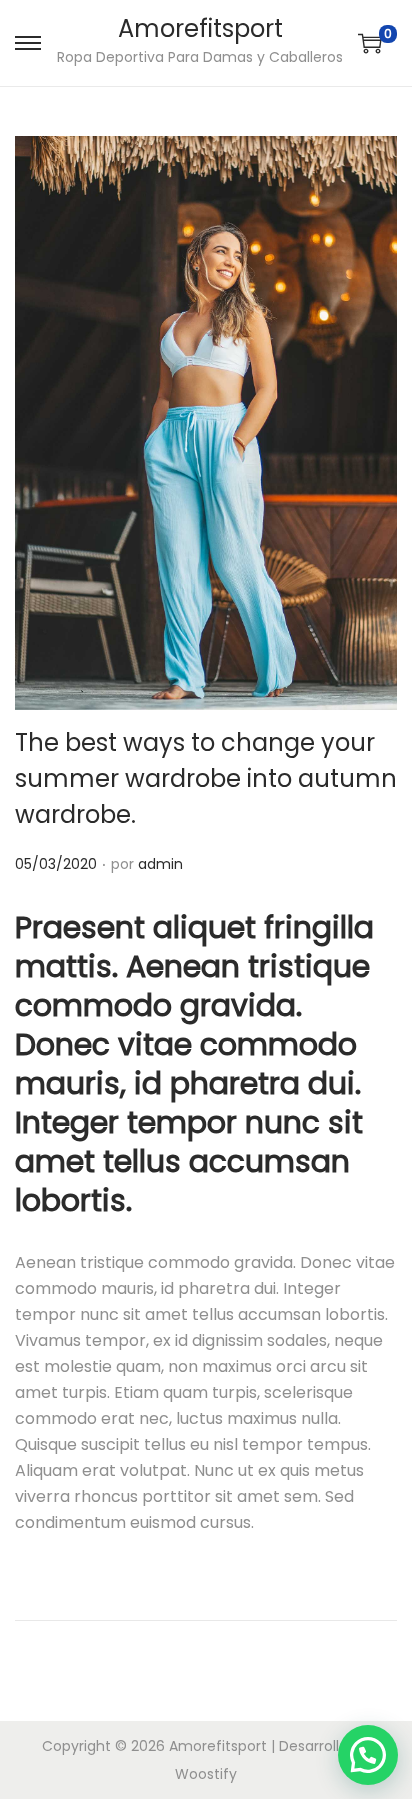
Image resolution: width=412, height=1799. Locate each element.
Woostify (206, 1774)
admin (160, 864)
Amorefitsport (200, 28)
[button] (368, 1755)
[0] (370, 43)
